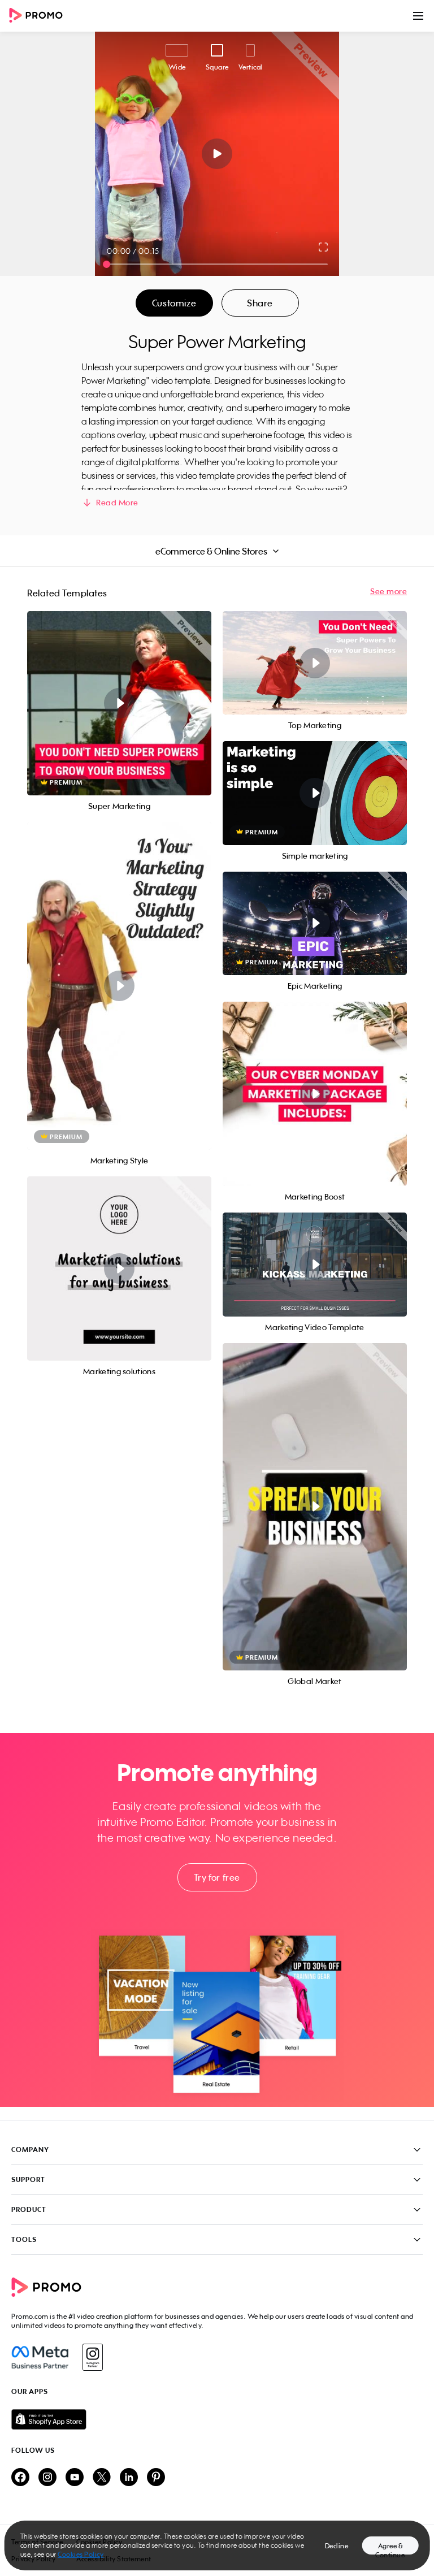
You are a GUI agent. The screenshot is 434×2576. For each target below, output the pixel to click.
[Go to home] (40, 16)
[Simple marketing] (315, 793)
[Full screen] (324, 247)
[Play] (217, 154)
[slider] (107, 264)
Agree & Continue (390, 2548)
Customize (174, 303)
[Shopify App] (217, 2419)
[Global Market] (315, 1507)
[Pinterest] (156, 2478)
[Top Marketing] (315, 663)
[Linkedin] (129, 2478)
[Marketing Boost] (315, 1094)
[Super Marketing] (119, 703)
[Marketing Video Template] (315, 1264)
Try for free (217, 1877)
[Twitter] (102, 2478)
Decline (337, 2546)
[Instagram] (92, 2357)
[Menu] (418, 16)
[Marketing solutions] (119, 1268)
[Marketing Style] (119, 986)
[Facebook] (40, 2357)
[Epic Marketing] (315, 923)
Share (260, 303)
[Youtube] (75, 2478)
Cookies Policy (81, 2554)
